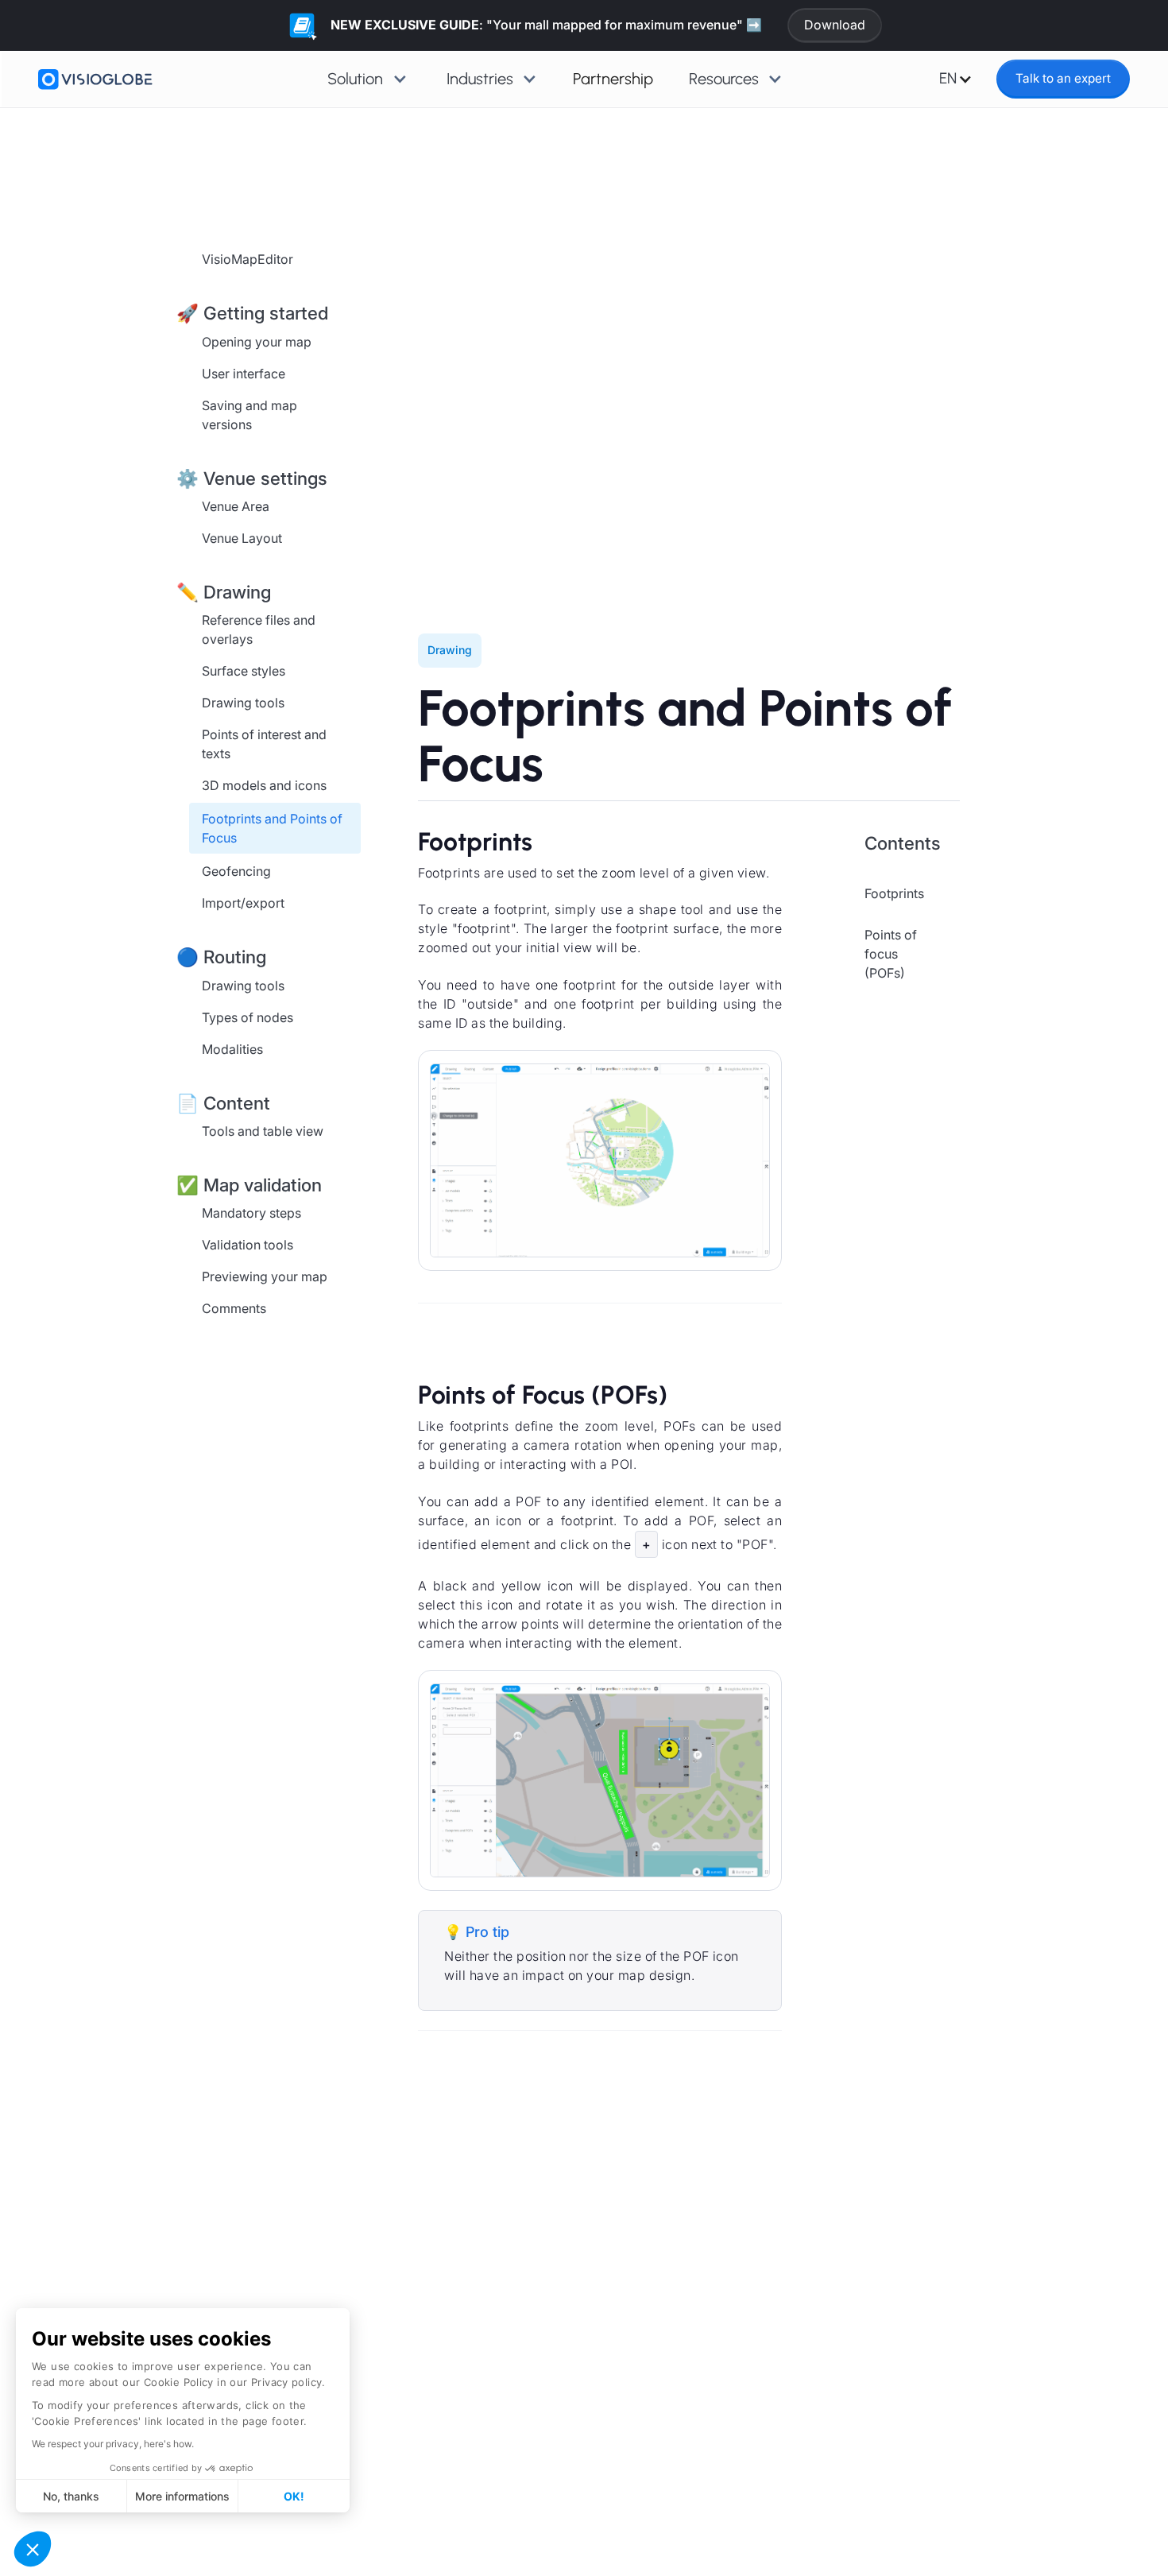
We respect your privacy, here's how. (113, 2444)
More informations (182, 2496)
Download (835, 25)
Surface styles (244, 671)
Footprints (894, 893)
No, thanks (71, 2496)
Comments (234, 1308)
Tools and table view (263, 1130)
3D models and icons (264, 785)
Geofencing (236, 871)
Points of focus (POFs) (891, 953)
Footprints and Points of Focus (272, 828)
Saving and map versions (249, 414)
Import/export (243, 903)
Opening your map (257, 341)
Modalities (232, 1048)
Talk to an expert (1063, 78)
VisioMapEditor (248, 259)
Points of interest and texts (264, 744)
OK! (294, 2496)
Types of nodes (248, 1017)
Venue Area (236, 506)
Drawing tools (243, 703)
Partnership (613, 79)
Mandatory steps (251, 1213)
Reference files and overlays (259, 629)
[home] (95, 79)
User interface (244, 373)
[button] (33, 2549)
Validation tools (248, 1245)
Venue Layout (242, 537)
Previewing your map (265, 1276)
